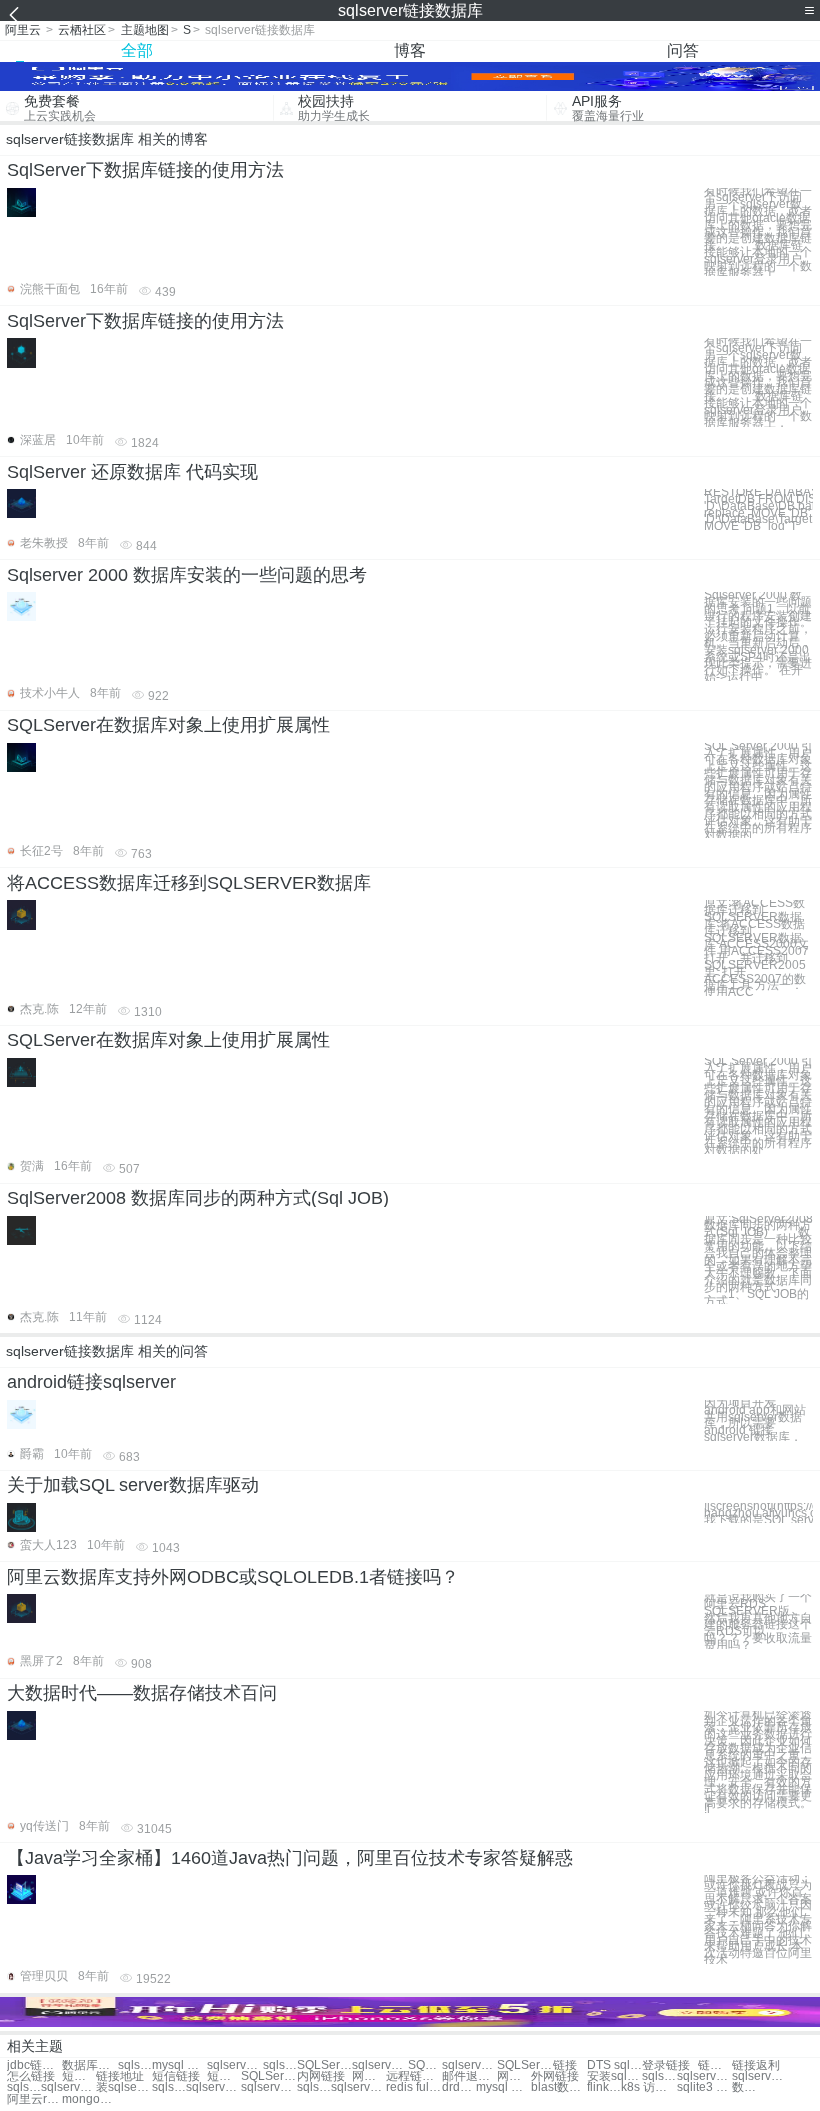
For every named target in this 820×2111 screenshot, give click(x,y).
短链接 (79, 2076)
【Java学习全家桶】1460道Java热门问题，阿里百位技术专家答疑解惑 (290, 1858)
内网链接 (321, 2076)
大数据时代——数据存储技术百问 (142, 1693)
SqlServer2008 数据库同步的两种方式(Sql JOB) (198, 1198)
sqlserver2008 (704, 2076)
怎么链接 (31, 2076)
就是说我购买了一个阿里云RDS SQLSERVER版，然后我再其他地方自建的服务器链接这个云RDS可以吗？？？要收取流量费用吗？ (758, 1621)
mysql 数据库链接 (179, 2065)
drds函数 (459, 2087)
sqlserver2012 (759, 2076)
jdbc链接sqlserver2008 (34, 2065)
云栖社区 (82, 30)
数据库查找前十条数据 (749, 2087)
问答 (683, 50)
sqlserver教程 (213, 2087)
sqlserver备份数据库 (234, 2065)
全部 (137, 50)
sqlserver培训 (659, 2076)
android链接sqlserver (91, 1382)
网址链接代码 (369, 2076)
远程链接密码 (413, 2076)
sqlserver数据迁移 (379, 2065)
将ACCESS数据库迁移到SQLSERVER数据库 (189, 883)
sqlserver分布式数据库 (469, 2065)
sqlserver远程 (314, 2087)
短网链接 (224, 2076)
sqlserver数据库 (135, 2065)
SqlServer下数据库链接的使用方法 (145, 170)
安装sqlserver (614, 2076)
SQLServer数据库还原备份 (425, 2065)
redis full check (413, 2087)
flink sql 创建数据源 (604, 2087)
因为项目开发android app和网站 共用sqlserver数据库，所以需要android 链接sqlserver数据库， (755, 1420)
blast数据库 (558, 2087)
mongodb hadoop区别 (89, 2099)
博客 (410, 50)
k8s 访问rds (648, 2087)
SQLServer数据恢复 (324, 2065)
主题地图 (145, 30)
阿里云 (23, 30)
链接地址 (120, 2076)
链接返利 (756, 2065)
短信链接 (176, 2076)
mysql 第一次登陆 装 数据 (503, 2087)
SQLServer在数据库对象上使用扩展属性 (168, 725)
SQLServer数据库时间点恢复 (524, 2065)
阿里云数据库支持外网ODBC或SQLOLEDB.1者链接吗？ (233, 1577)
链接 (565, 2065)
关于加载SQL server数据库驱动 (133, 1485)
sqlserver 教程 (68, 2087)
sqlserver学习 (24, 2087)
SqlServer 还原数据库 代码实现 (132, 472)
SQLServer (268, 2076)
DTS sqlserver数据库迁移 (614, 2065)
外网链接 (555, 2076)
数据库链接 (89, 2065)
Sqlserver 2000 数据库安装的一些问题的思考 (187, 575)
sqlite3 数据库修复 (704, 2087)
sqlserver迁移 (268, 2087)
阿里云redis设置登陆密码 (34, 2099)
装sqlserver (123, 2087)
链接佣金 (715, 2065)
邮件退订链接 (469, 2076)
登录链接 (666, 2065)
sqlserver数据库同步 (280, 2065)
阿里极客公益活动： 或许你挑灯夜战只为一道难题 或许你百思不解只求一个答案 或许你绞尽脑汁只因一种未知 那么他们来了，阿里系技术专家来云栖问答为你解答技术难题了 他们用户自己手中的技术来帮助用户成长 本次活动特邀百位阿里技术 (758, 1919)
